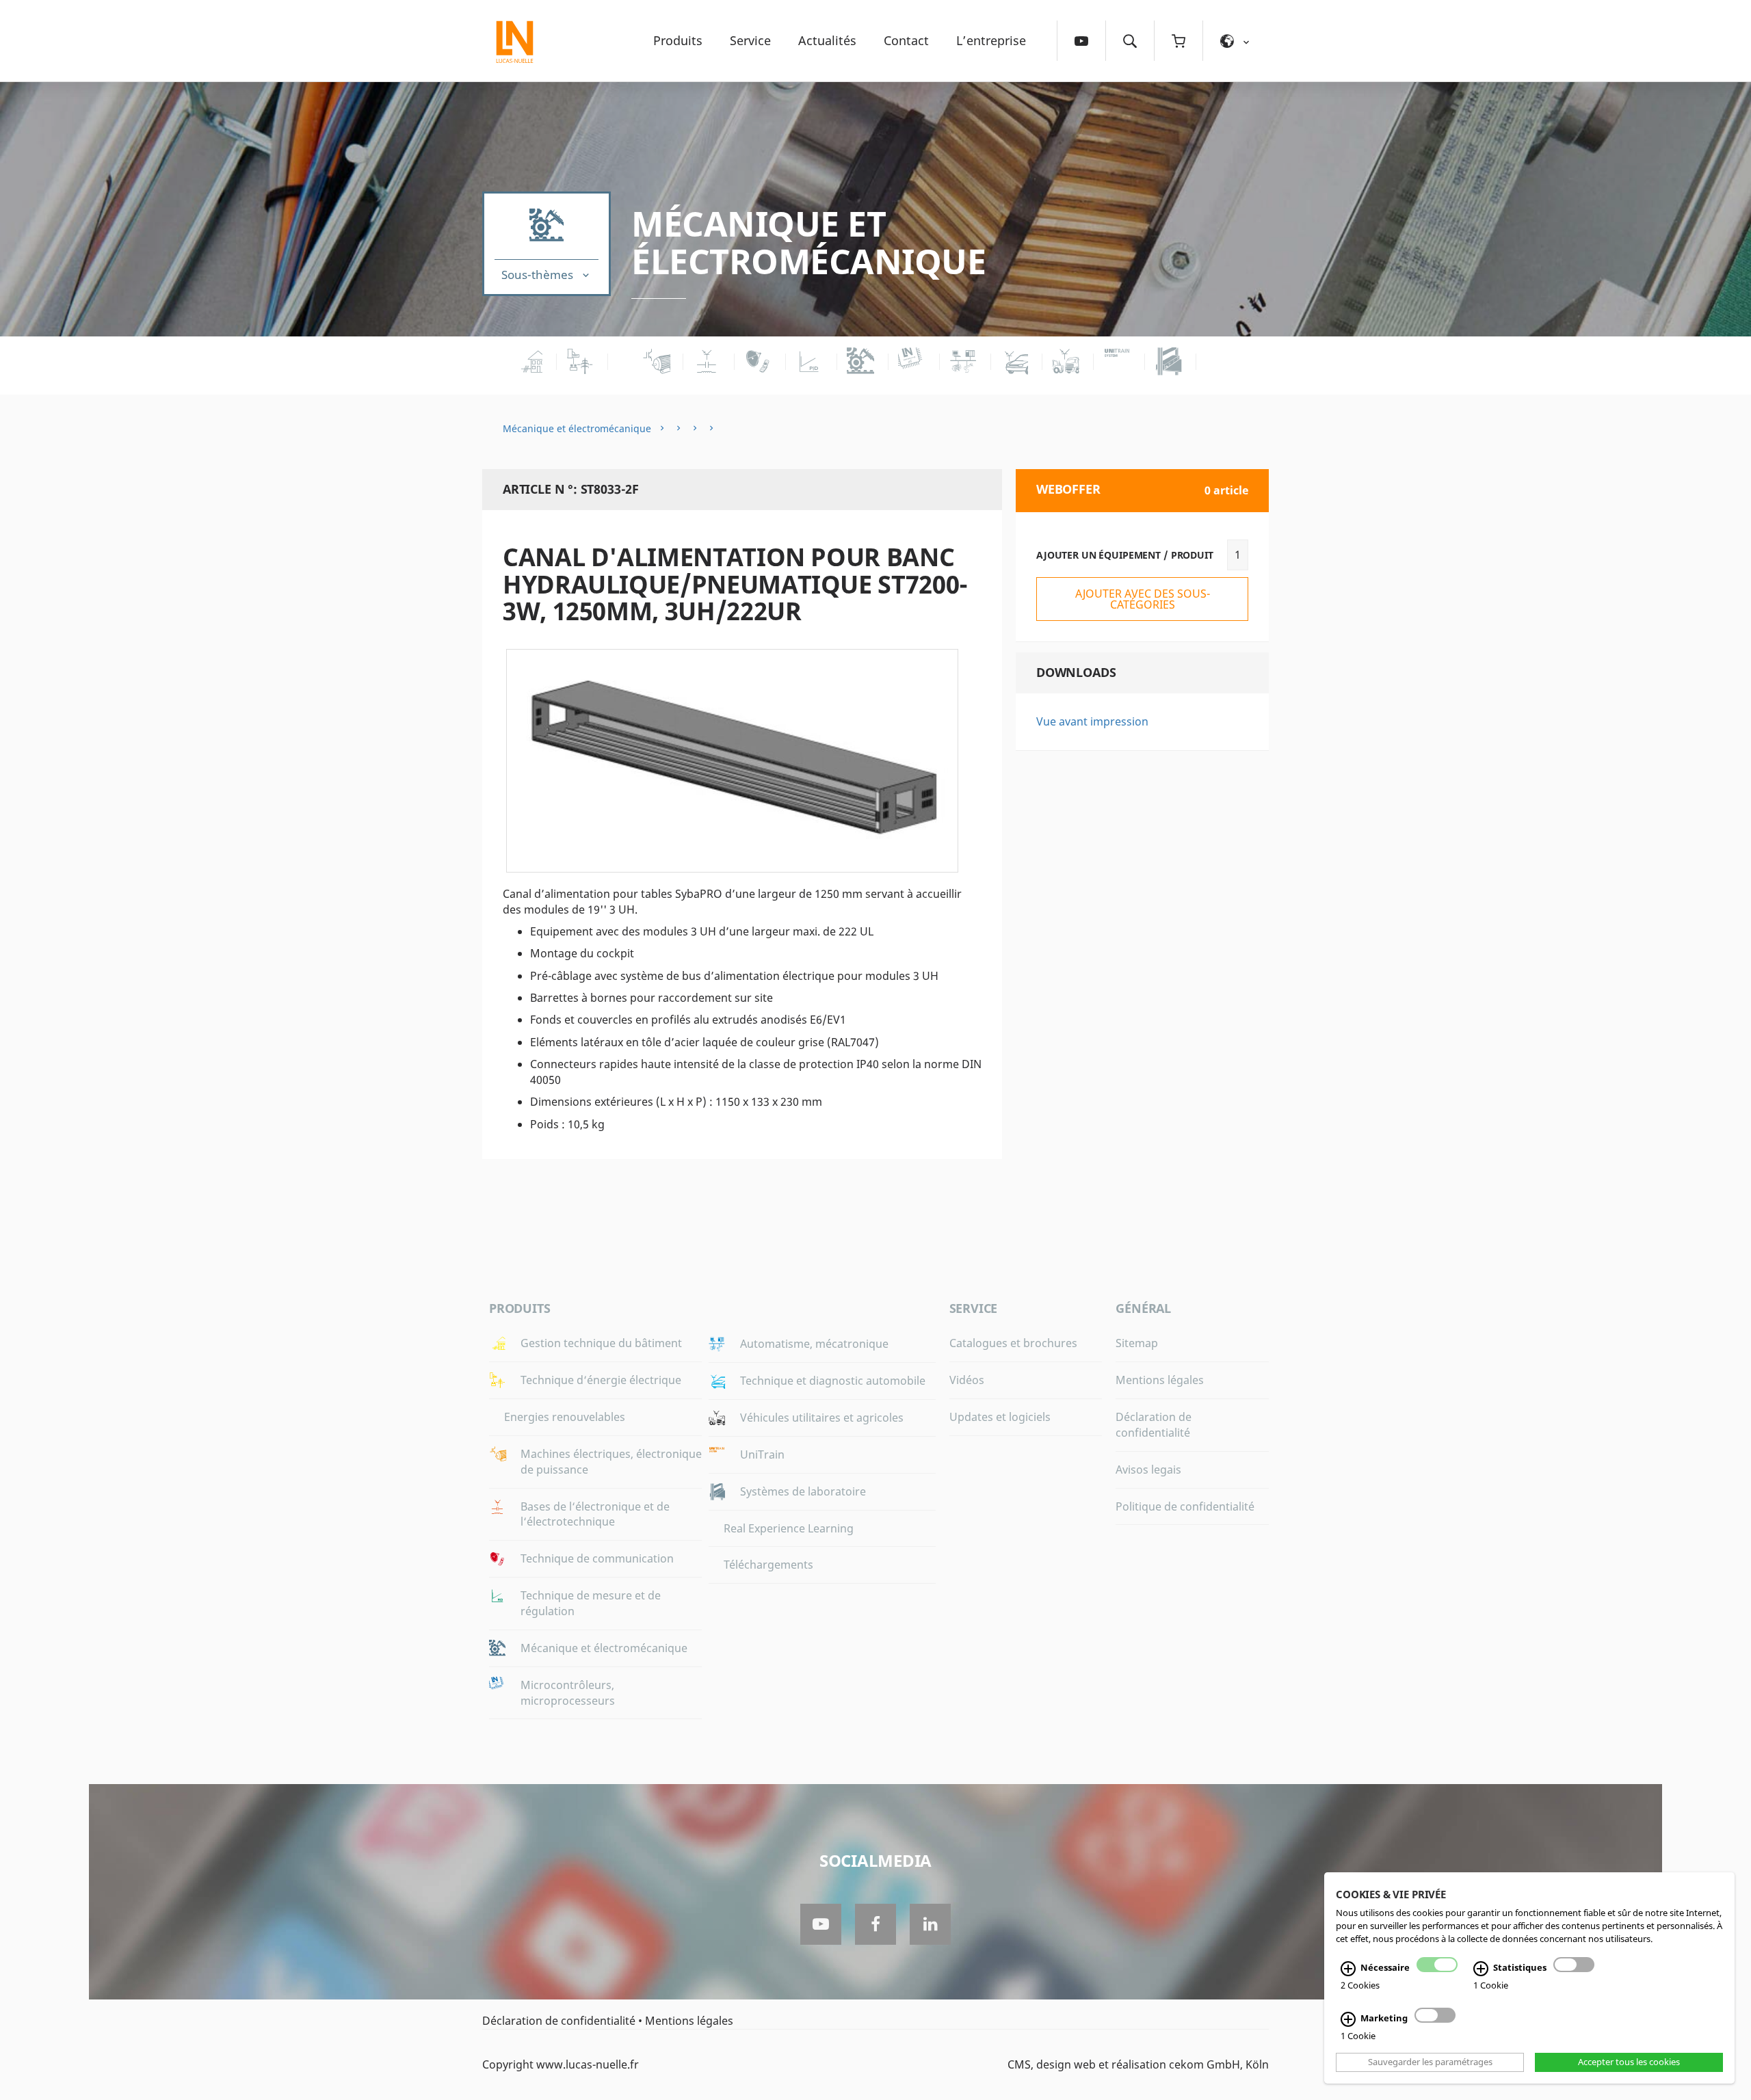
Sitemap (1137, 1343)
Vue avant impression (1092, 721)
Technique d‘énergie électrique (601, 1380)
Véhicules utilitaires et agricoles (822, 1418)
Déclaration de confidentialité (1154, 1425)
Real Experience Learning (789, 1528)
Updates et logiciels (1000, 1417)
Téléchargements (768, 1565)
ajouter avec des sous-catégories (1143, 599)
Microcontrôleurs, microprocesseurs (568, 1693)
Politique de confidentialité (1185, 1506)
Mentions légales (1160, 1380)
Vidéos (967, 1380)
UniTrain (762, 1454)
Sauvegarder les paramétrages (1430, 2062)
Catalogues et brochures (1013, 1343)
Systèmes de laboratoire (803, 1491)
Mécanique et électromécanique (808, 242)
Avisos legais (1148, 1470)
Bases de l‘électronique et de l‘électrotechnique (595, 1514)
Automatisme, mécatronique (814, 1344)
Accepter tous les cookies (1629, 2062)
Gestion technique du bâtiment (601, 1343)
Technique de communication (597, 1558)
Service (750, 40)
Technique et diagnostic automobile (833, 1381)
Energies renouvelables (565, 1417)
